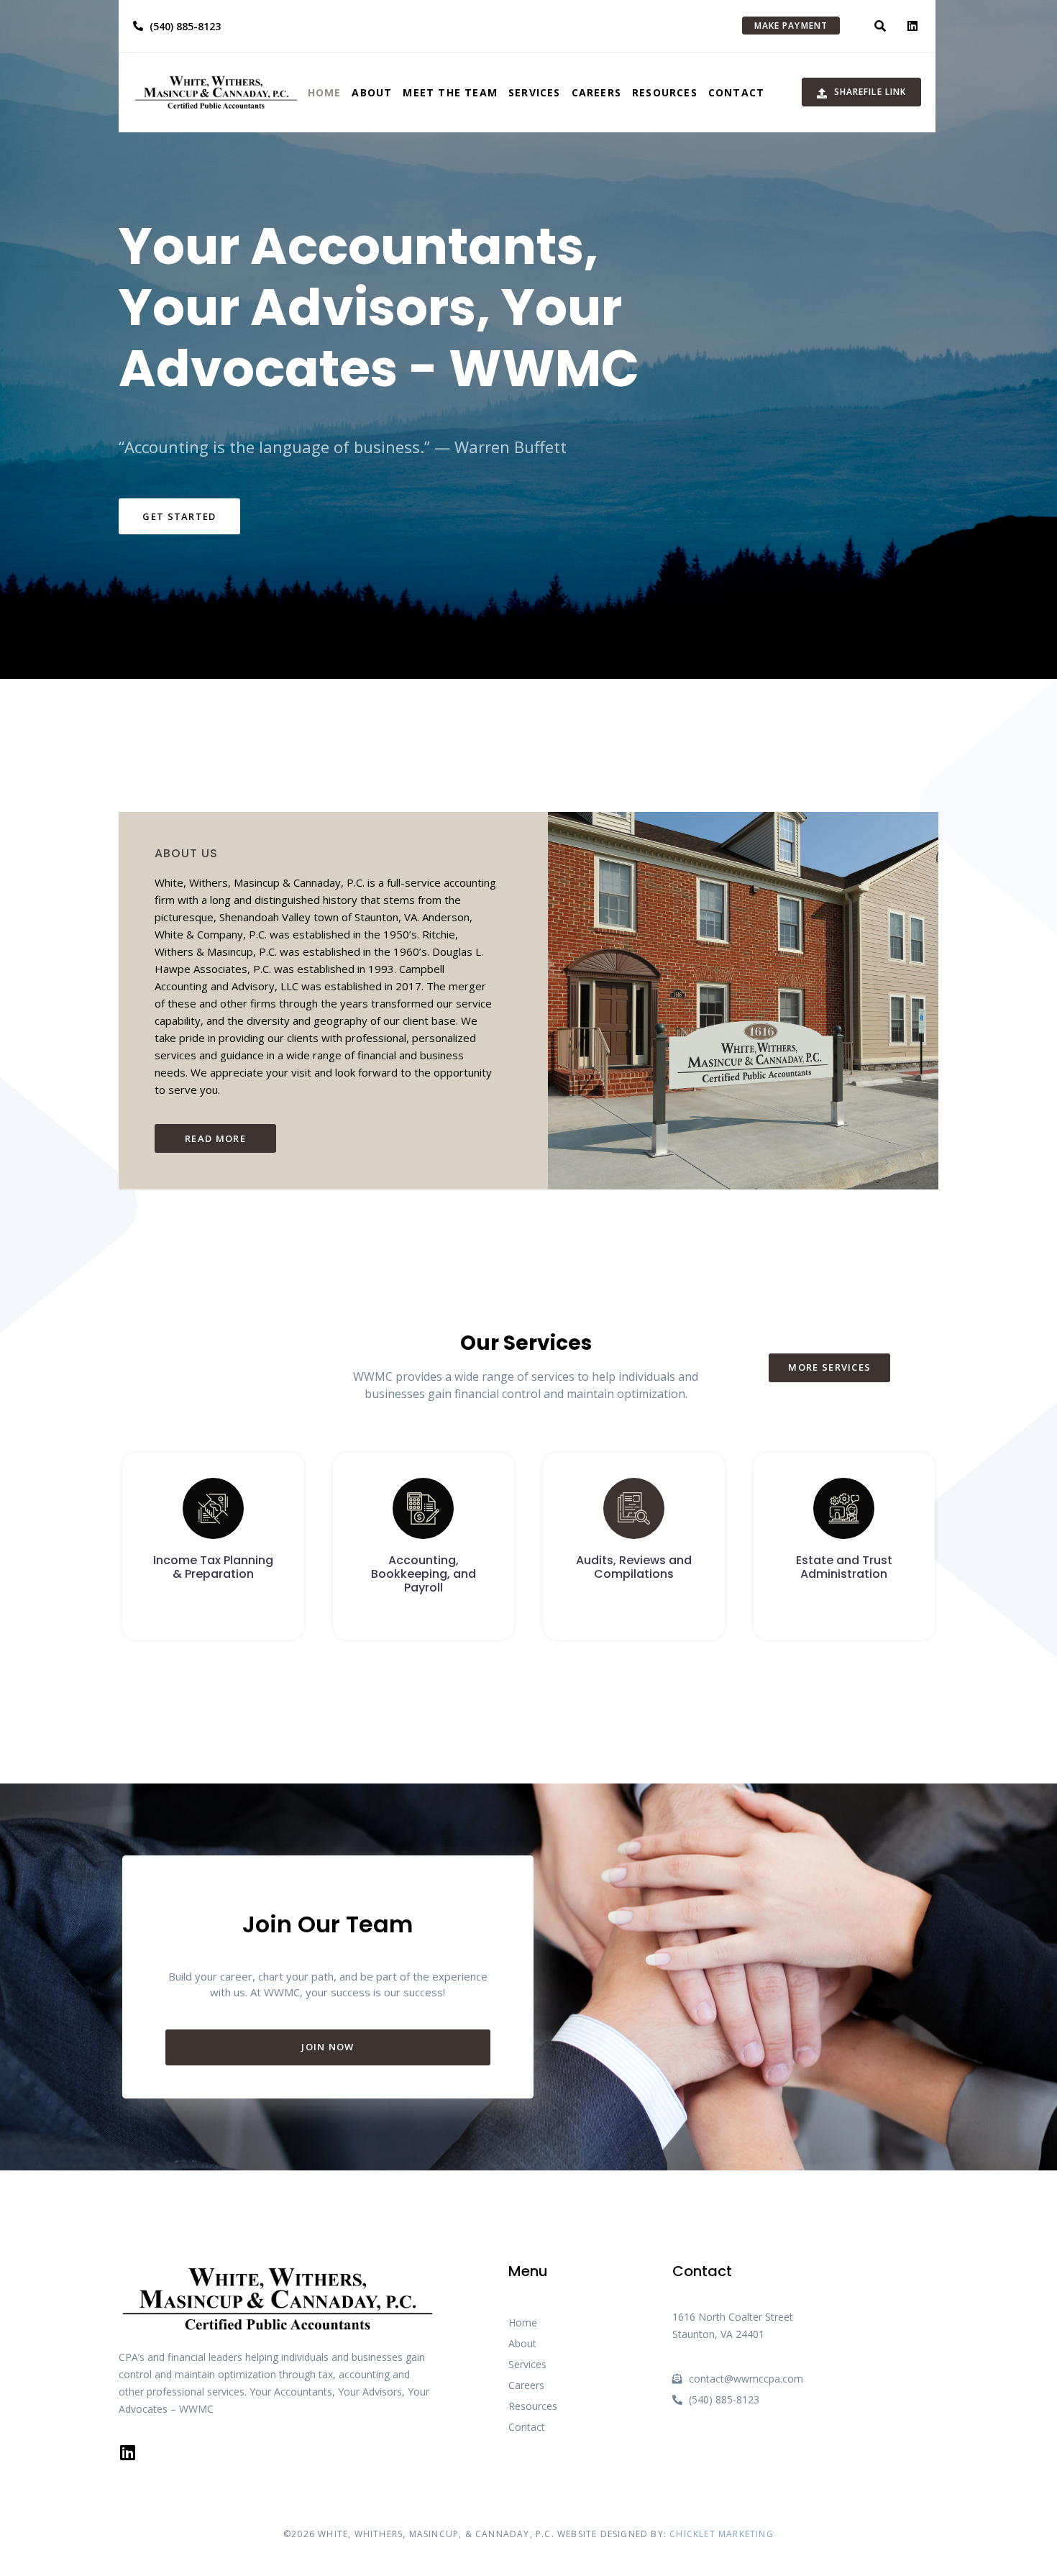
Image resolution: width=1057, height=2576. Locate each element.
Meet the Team (450, 92)
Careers (596, 92)
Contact (736, 92)
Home (325, 92)
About (372, 92)
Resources (665, 92)
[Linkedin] (912, 26)
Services (535, 92)
